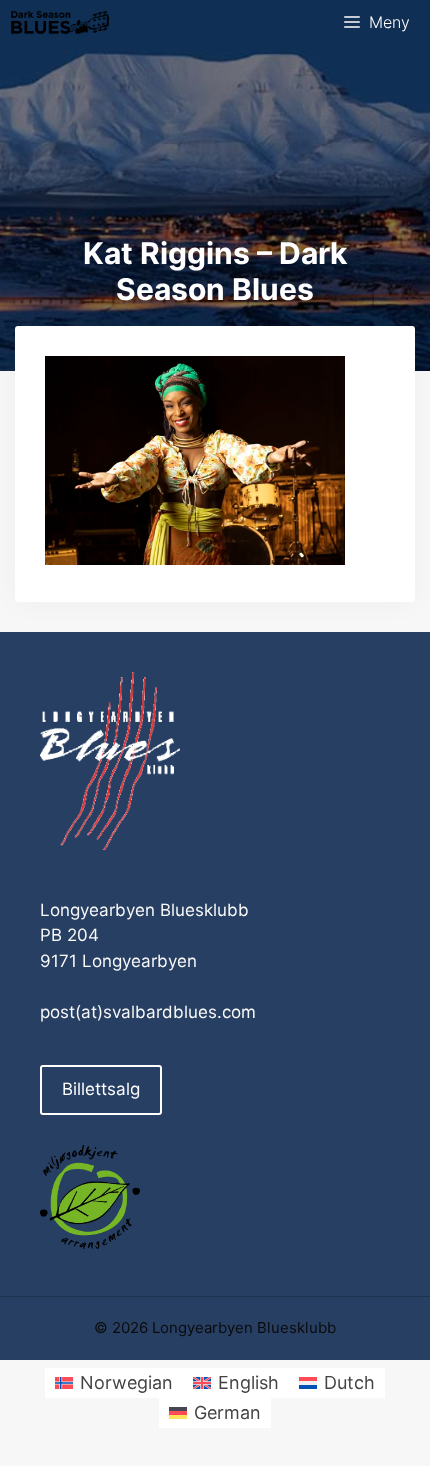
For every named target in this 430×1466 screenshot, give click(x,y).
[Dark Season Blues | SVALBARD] (60, 22)
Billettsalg (101, 1089)
